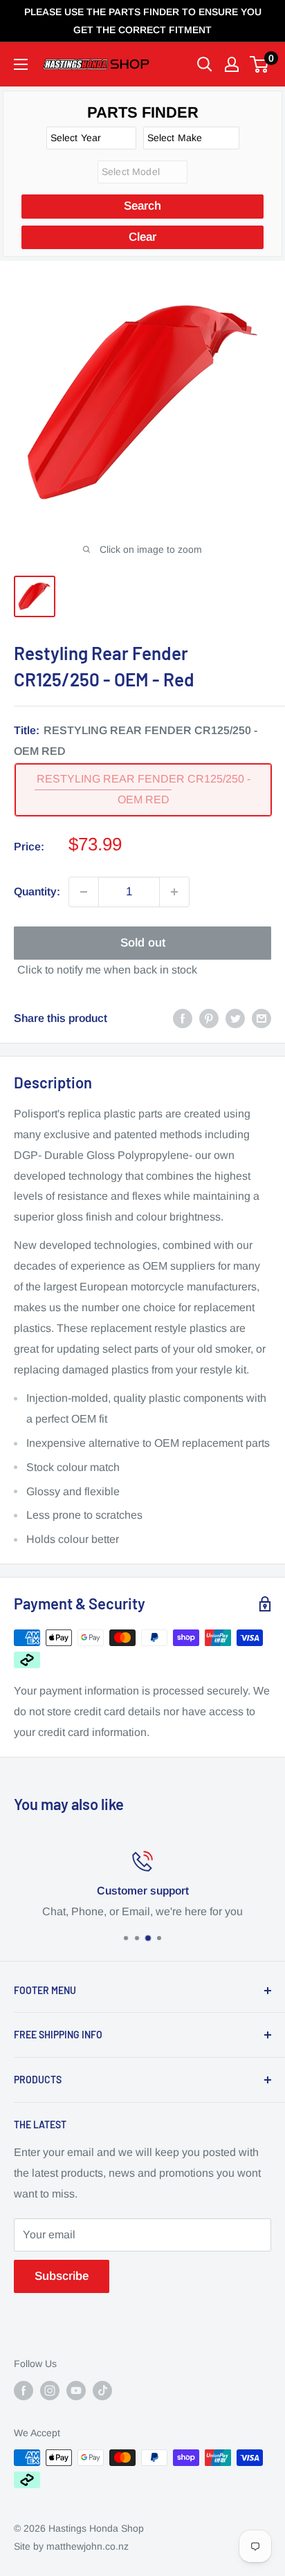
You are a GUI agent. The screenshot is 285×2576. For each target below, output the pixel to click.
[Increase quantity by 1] (174, 892)
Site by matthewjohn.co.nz (71, 2546)
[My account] (232, 64)
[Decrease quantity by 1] (84, 892)
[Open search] (205, 64)
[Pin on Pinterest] (209, 1018)
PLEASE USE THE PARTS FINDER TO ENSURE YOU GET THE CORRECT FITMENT (143, 21)
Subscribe (62, 2276)
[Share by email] (261, 1018)
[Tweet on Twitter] (235, 1018)
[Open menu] (21, 64)
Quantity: (37, 892)
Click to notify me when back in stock (107, 970)
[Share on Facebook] (183, 1018)
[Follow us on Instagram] (50, 2390)
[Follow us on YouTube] (76, 2390)
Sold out (143, 943)
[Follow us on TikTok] (102, 2390)
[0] (260, 64)
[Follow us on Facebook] (24, 2390)
